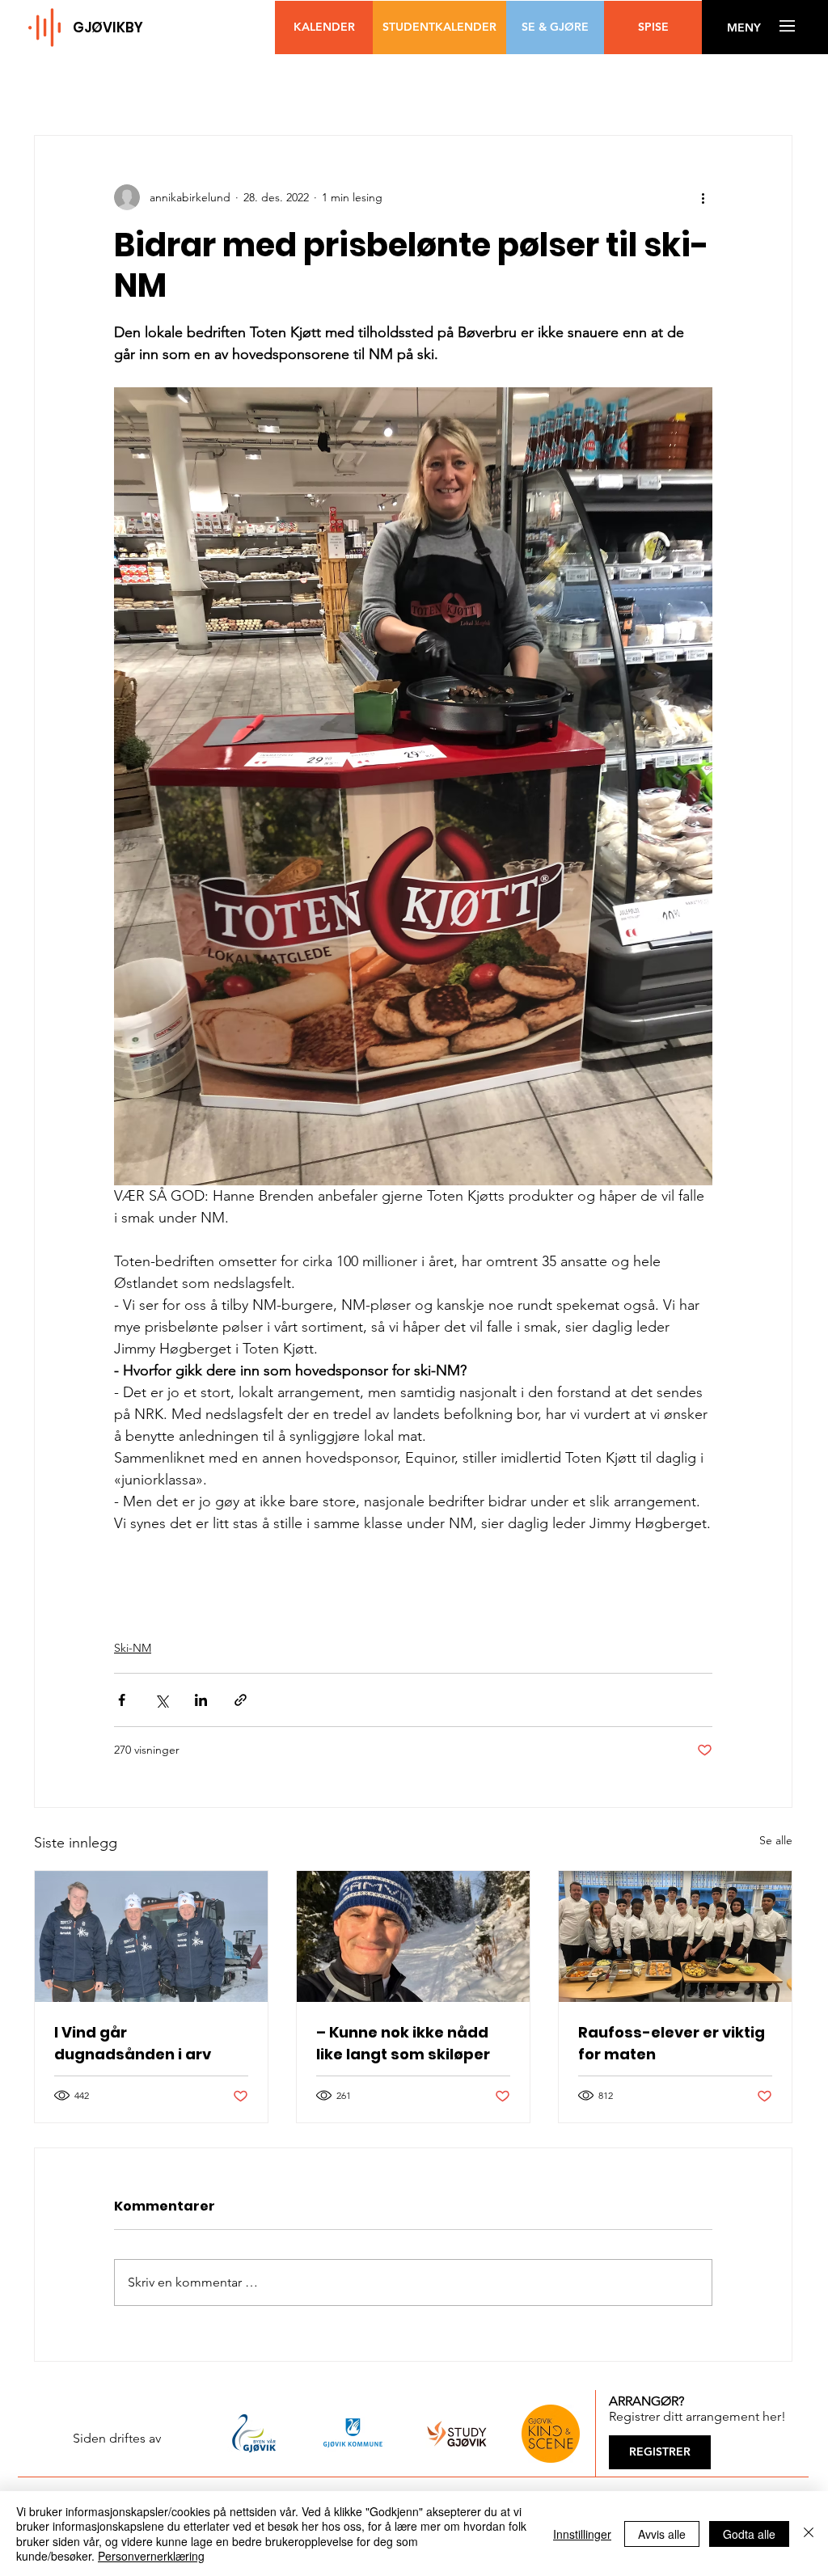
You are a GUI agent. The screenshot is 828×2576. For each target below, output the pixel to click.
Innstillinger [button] (582, 2534)
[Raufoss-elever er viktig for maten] (675, 1936)
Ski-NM (133, 1648)
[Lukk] (809, 2534)
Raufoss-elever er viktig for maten (672, 2043)
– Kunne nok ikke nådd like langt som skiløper (403, 2043)
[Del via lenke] (241, 1700)
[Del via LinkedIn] (201, 1700)
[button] (744, 28)
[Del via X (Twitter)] (161, 1700)
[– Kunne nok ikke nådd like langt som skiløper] (413, 1936)
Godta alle (749, 2534)
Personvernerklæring (151, 2556)
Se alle (776, 1840)
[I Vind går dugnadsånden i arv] (151, 1936)
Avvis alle (662, 2534)
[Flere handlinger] (703, 197)
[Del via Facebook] (122, 1700)
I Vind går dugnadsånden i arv (133, 2043)
